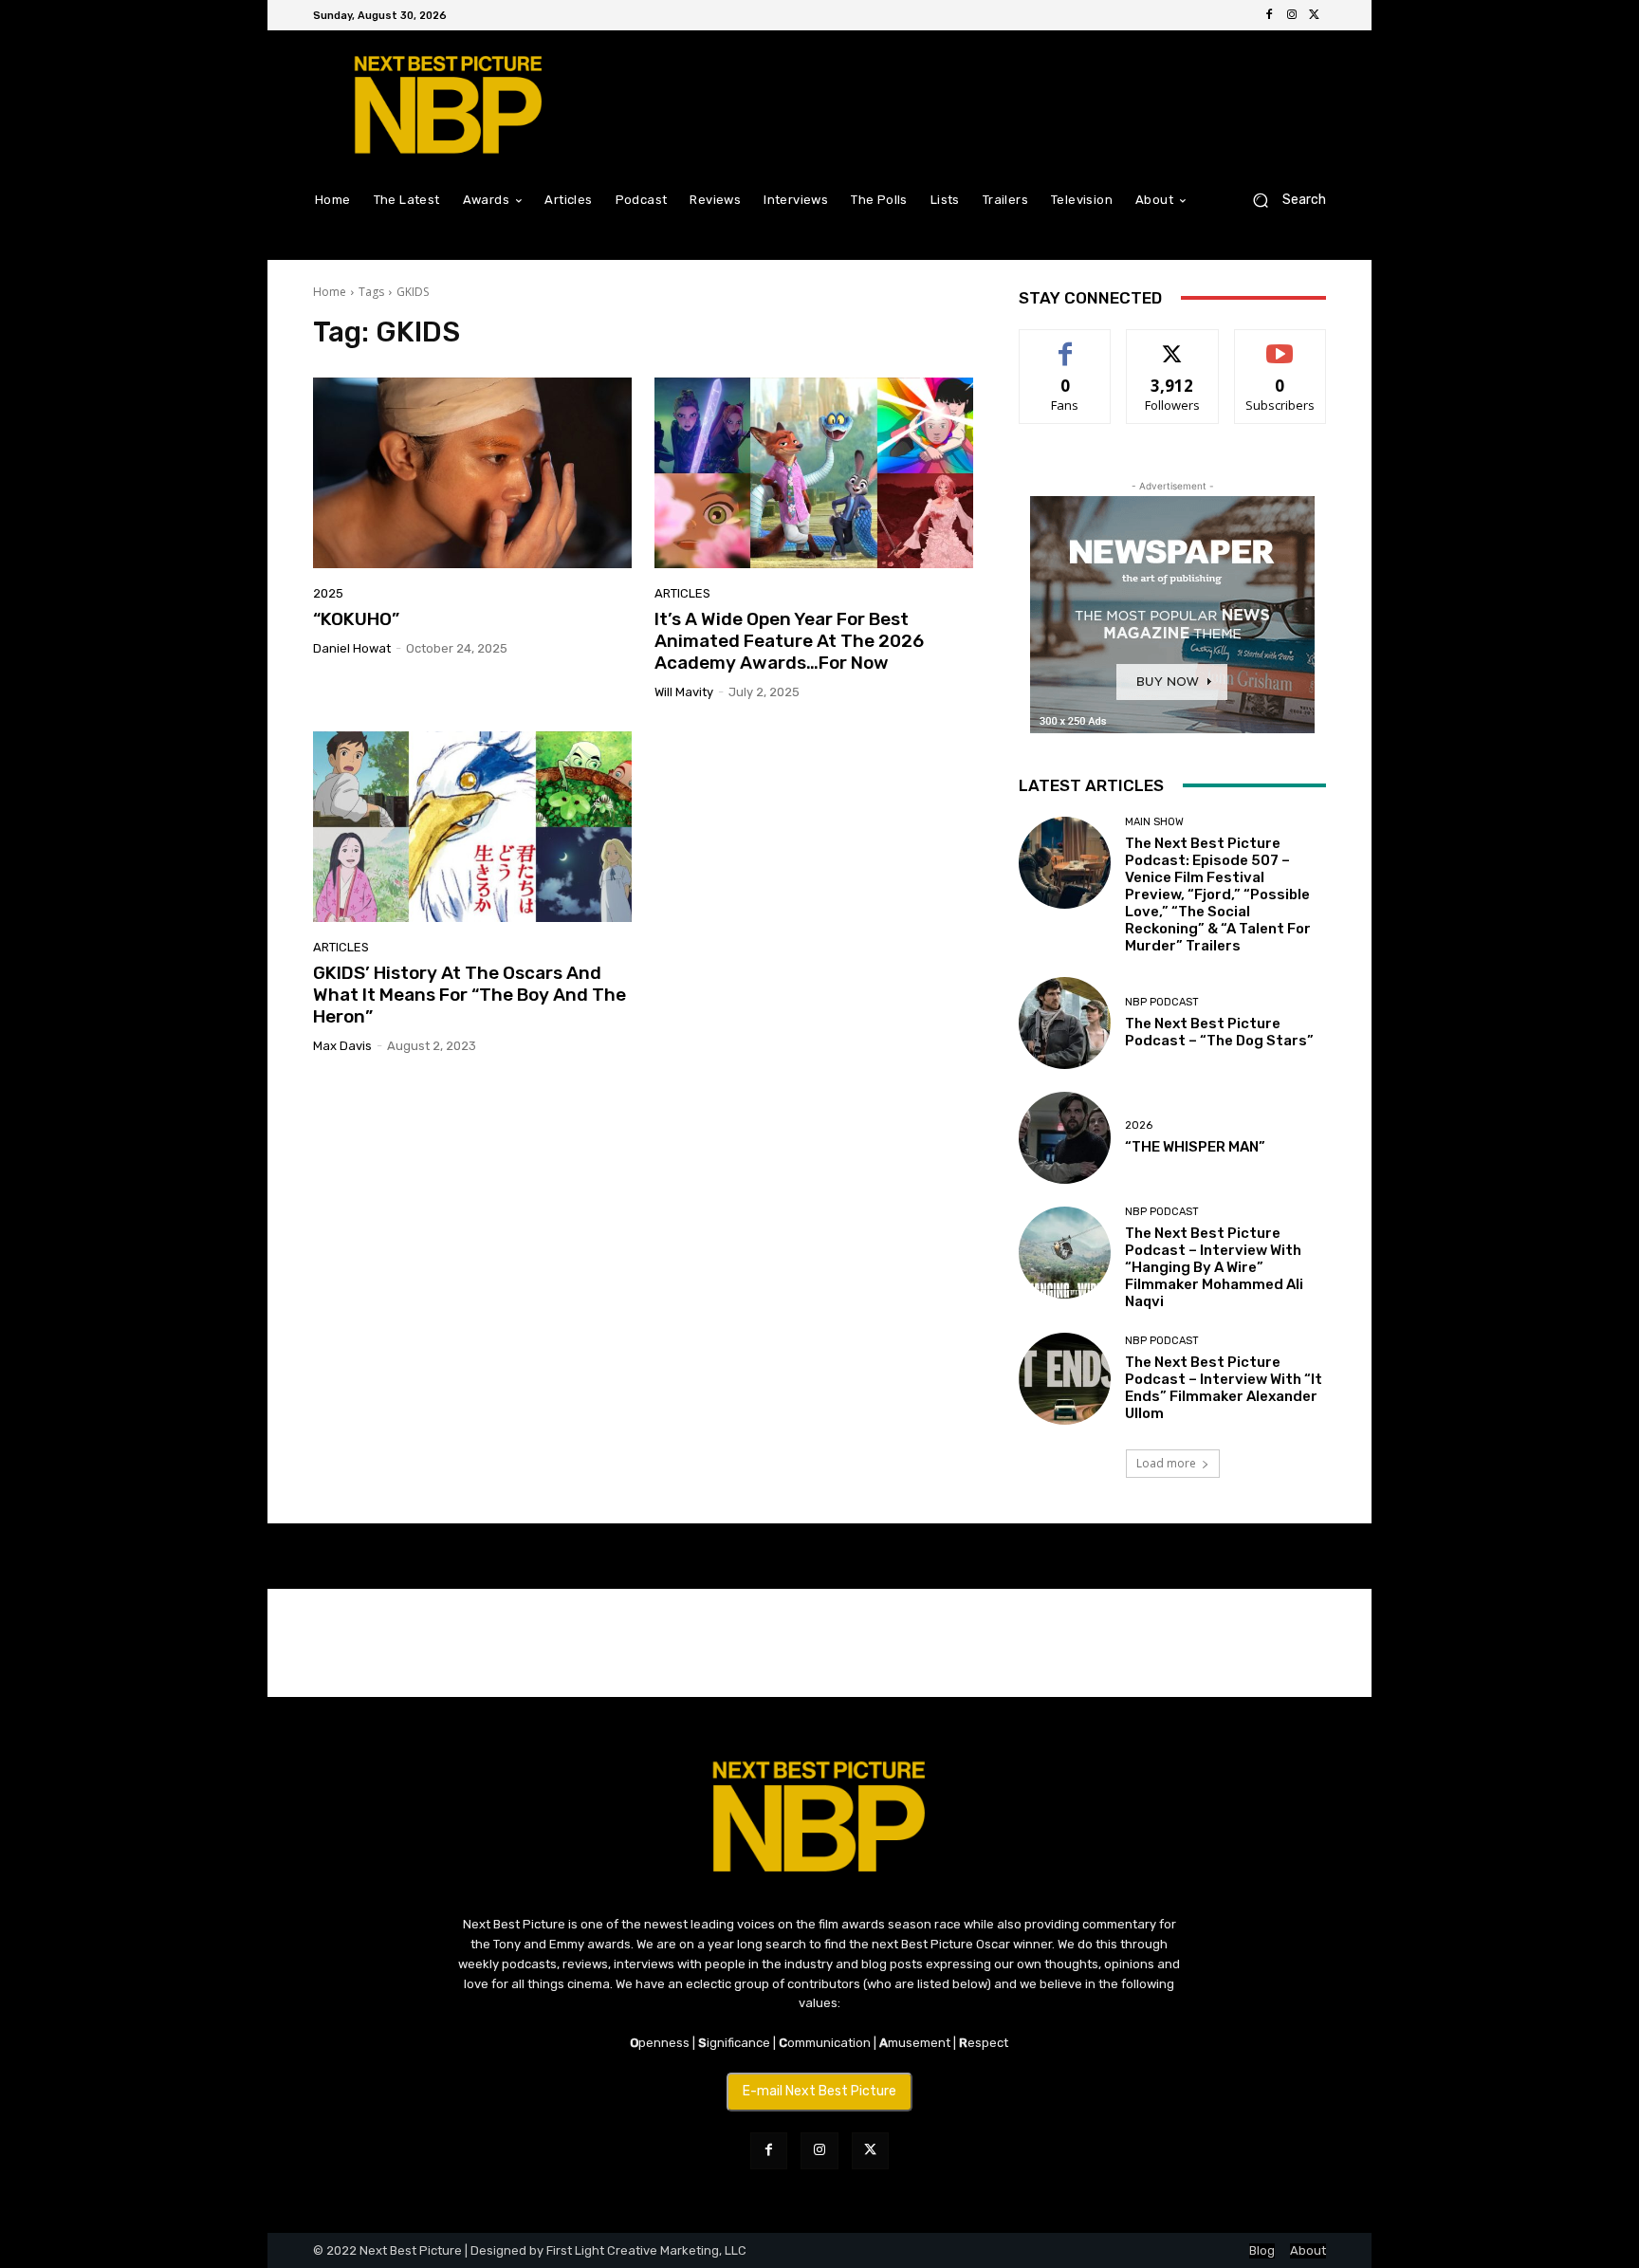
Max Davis (342, 1046)
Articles (682, 593)
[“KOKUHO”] (472, 473)
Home (330, 292)
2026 (1139, 1125)
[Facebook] (1269, 15)
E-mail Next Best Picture (819, 2091)
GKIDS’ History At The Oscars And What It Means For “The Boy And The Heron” (470, 995)
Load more (1166, 1463)
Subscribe (1280, 344)
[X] (1315, 15)
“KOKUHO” (356, 619)
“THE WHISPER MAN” (1195, 1147)
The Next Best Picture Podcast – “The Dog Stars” (1219, 1032)
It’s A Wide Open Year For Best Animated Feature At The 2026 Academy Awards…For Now (789, 641)
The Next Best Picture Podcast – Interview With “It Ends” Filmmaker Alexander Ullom (1224, 1388)
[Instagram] (1292, 15)
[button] (1282, 200)
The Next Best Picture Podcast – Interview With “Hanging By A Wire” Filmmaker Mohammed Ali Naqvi (1214, 1267)
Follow (1173, 344)
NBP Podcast (1162, 1002)
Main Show (1154, 822)
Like (1066, 344)
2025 (328, 593)
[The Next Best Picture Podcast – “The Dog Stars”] (1065, 1023)
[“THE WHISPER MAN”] (1065, 1138)
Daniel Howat (352, 648)
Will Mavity (684, 692)
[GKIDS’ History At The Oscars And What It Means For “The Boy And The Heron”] (472, 827)
